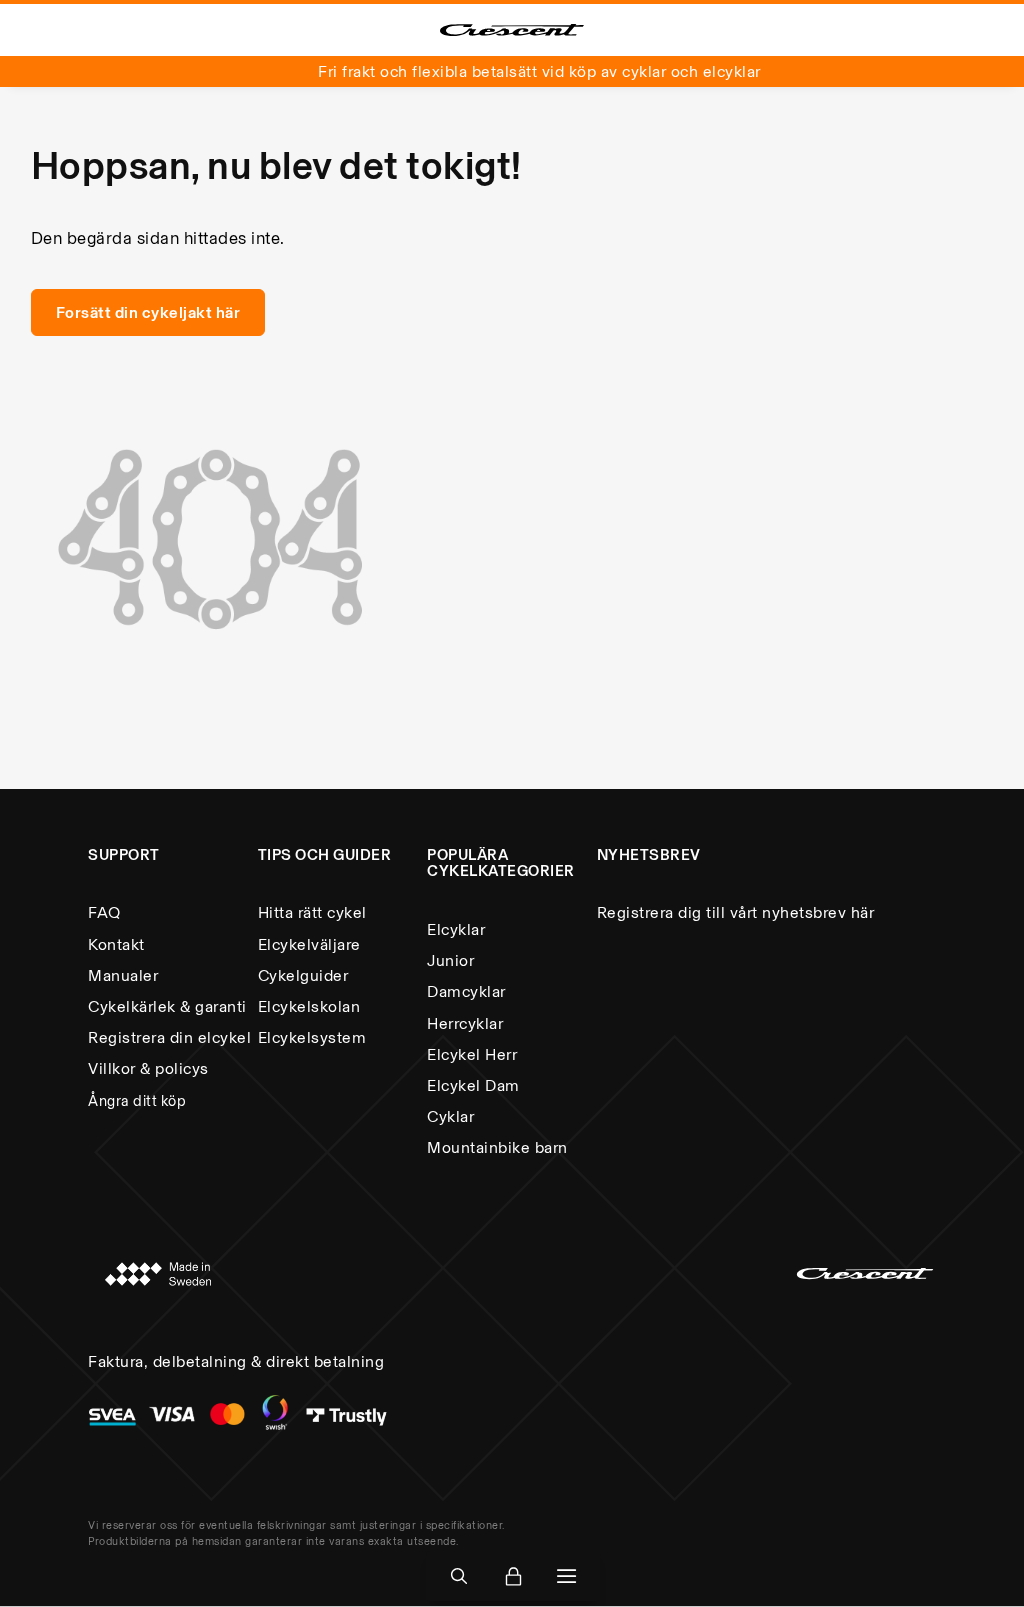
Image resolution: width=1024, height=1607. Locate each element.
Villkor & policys (148, 1068)
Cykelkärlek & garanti (167, 1006)
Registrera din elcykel (169, 1037)
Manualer (123, 975)
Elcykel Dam (473, 1085)
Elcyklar (456, 929)
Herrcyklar (465, 1023)
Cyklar (450, 1116)
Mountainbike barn (497, 1147)
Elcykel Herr (472, 1054)
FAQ (104, 912)
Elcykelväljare (309, 944)
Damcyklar (466, 991)
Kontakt (116, 944)
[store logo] (512, 30)
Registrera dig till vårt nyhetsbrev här (736, 912)
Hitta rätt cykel (312, 912)
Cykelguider (303, 975)
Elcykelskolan (309, 1006)
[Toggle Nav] (567, 1576)
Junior (450, 960)
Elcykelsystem (312, 1037)
